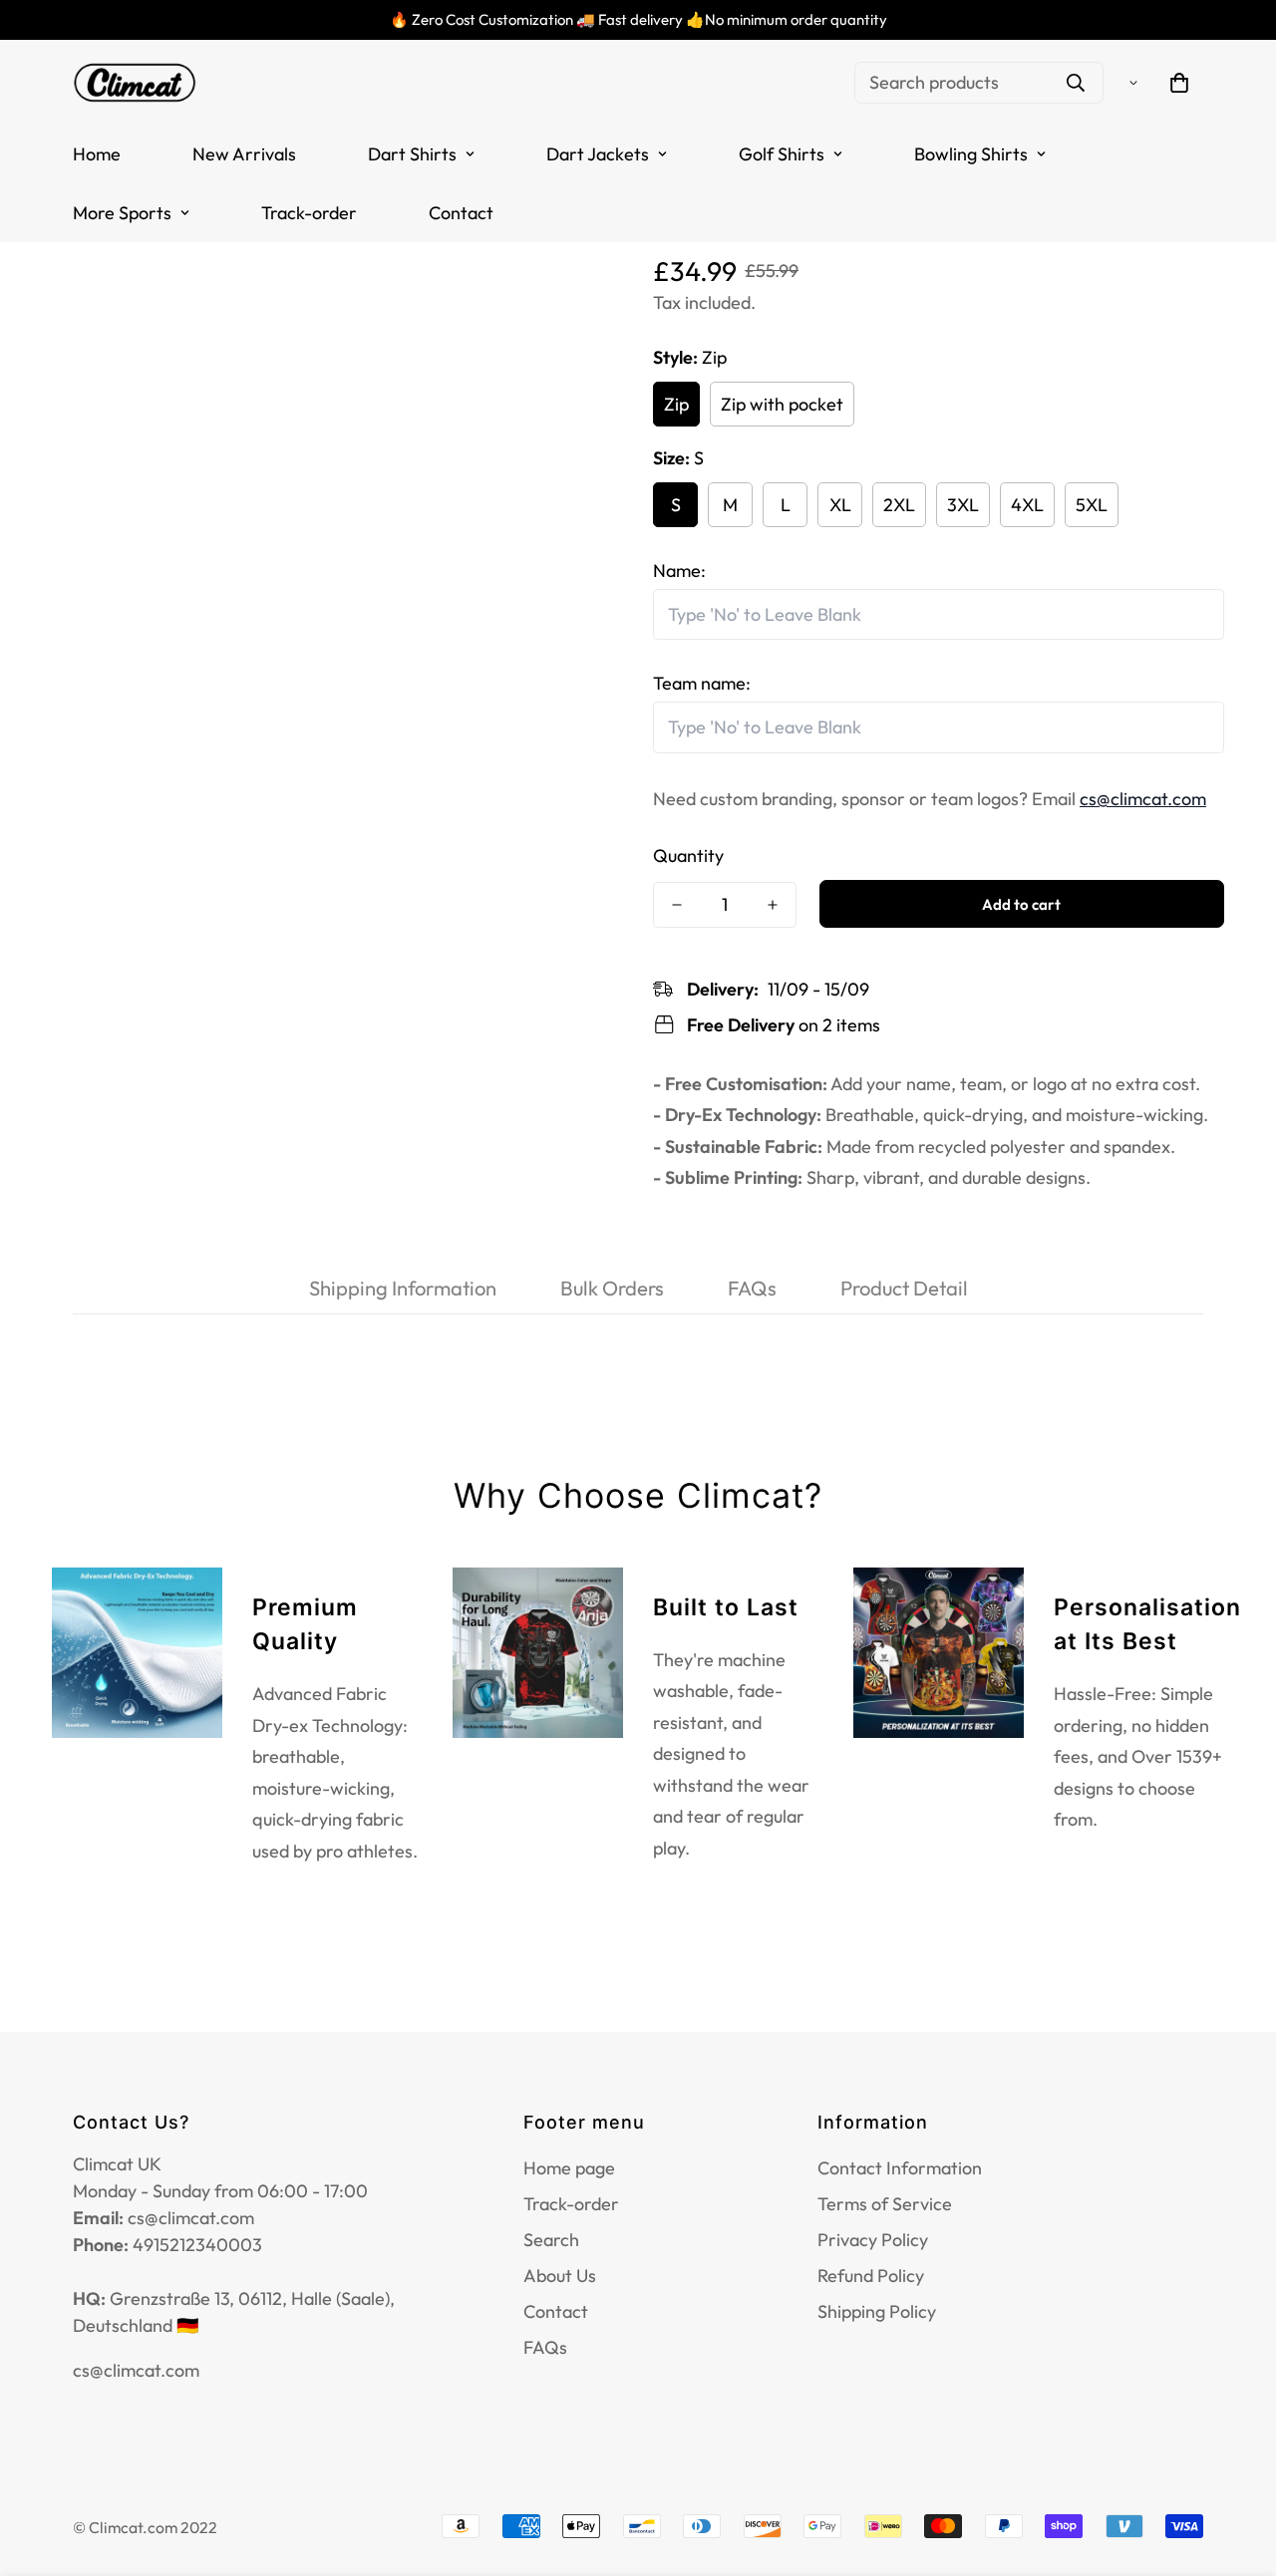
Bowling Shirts (971, 154)
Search (551, 2240)
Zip (676, 403)
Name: (679, 570)
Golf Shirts (782, 154)
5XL (1092, 504)
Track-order (309, 213)
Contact (461, 213)
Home (97, 154)
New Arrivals (244, 154)
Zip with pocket (782, 403)
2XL (899, 504)
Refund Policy (871, 2276)
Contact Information (900, 2168)
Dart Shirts (412, 154)
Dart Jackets (598, 154)
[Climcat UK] (135, 82)
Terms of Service (885, 2204)
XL (840, 504)
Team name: (702, 683)
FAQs (545, 2347)
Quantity (688, 856)
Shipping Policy (877, 2311)
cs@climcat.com (1143, 798)
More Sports (122, 213)
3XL (963, 504)
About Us (560, 2276)
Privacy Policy (873, 2240)
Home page (569, 2168)
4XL (1027, 504)
